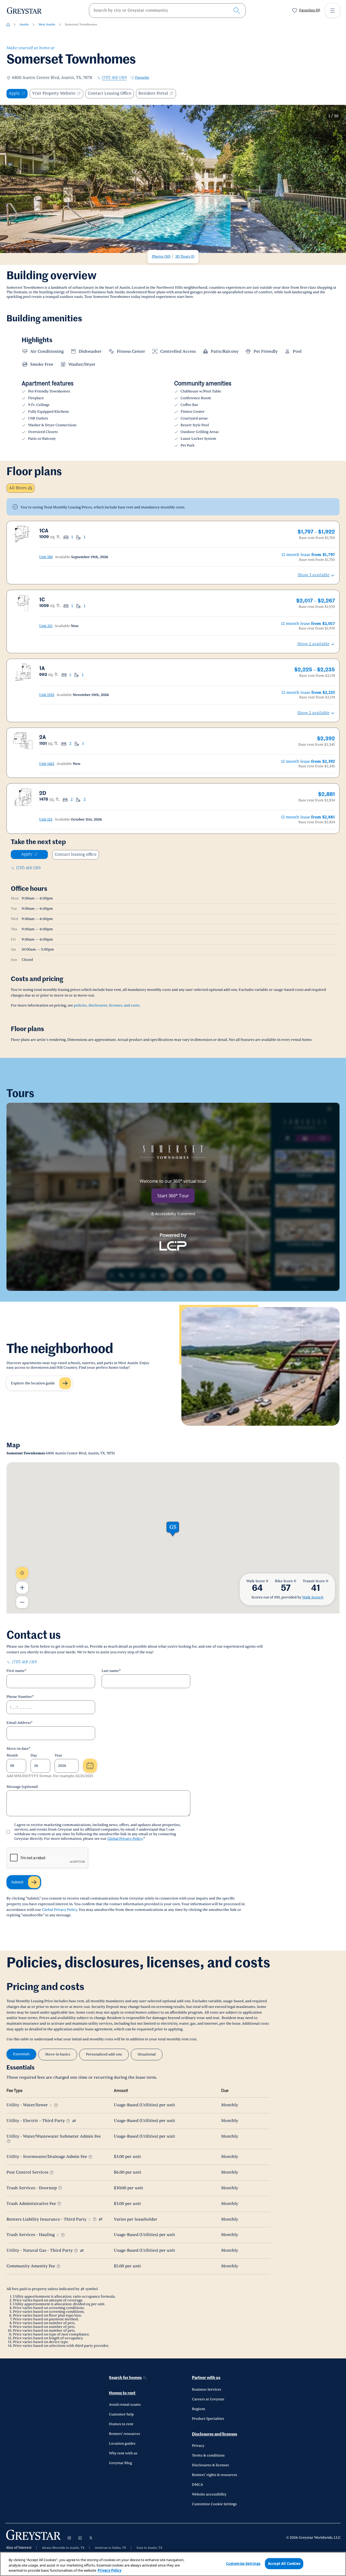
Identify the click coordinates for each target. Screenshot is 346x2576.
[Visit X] (91, 2538)
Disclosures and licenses (214, 2434)
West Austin (47, 24)
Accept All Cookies (284, 2563)
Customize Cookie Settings (214, 2504)
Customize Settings (243, 2563)
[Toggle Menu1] (332, 11)
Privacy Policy (109, 2570)
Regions (199, 2409)
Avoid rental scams (125, 2405)
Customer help (121, 2414)
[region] (173, 2564)
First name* (16, 1671)
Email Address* (20, 1723)
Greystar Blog (120, 2463)
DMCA (197, 2485)
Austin (24, 24)
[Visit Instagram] (69, 2538)
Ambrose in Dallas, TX (111, 2548)
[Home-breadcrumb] (8, 25)
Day (34, 1755)
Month (12, 1755)
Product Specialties (208, 2419)
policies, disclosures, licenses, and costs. (107, 1005)
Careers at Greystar (208, 2399)
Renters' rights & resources (214, 2475)
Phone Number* (20, 1697)
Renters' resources (124, 2434)
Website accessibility (209, 2494)
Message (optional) (22, 1787)
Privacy (198, 2446)
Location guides (122, 2444)
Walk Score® (313, 1597)
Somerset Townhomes (81, 24)
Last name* (111, 1671)
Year (58, 1755)
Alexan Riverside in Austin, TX (63, 2548)
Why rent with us (123, 2453)
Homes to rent (122, 2393)
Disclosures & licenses (210, 2465)
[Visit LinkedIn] (80, 2538)
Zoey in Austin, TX (149, 2548)
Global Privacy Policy (125, 1839)
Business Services (207, 2390)
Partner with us (206, 2378)
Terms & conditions (208, 2455)
